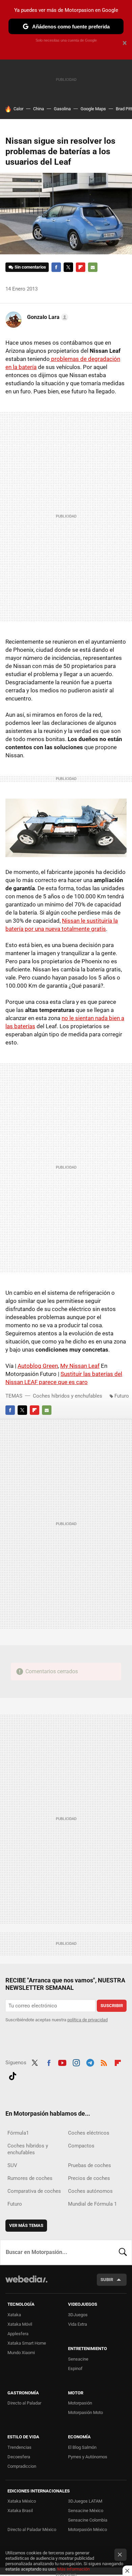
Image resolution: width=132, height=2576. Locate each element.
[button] (47, 317)
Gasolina (62, 109)
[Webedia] (26, 2284)
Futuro (122, 1396)
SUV (12, 2165)
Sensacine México (86, 2511)
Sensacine (78, 2359)
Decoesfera (19, 2457)
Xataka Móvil (20, 2324)
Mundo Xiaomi (21, 2353)
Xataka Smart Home (27, 2343)
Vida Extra (78, 2324)
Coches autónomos (90, 2191)
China (39, 109)
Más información (73, 2569)
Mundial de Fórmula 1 (92, 2204)
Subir (107, 2280)
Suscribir (112, 2006)
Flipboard (81, 267)
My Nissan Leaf (80, 1366)
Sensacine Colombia (88, 2520)
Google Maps (93, 109)
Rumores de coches (30, 2178)
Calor (18, 109)
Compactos (81, 2146)
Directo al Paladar (24, 2403)
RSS (104, 2062)
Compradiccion (22, 2466)
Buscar (123, 2252)
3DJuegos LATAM (85, 2501)
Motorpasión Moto (85, 2412)
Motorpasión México (87, 2529)
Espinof (75, 2368)
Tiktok (13, 2075)
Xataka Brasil (20, 2511)
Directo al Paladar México (32, 2529)
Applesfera (18, 2334)
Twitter (68, 267)
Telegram (90, 2062)
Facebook (56, 267)
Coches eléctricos (89, 2133)
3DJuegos (78, 2315)
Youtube (62, 2062)
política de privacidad (87, 2020)
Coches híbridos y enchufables (68, 1396)
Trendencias (19, 2447)
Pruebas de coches (90, 2165)
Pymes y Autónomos (88, 2457)
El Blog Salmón (82, 2447)
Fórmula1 (18, 2133)
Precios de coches (89, 2178)
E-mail (93, 267)
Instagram (76, 2062)
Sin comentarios (30, 267)
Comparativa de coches (34, 2191)
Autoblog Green (38, 1366)
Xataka (14, 2315)
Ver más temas (26, 2225)
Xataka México (22, 2501)
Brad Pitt (124, 109)
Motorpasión (80, 2403)
